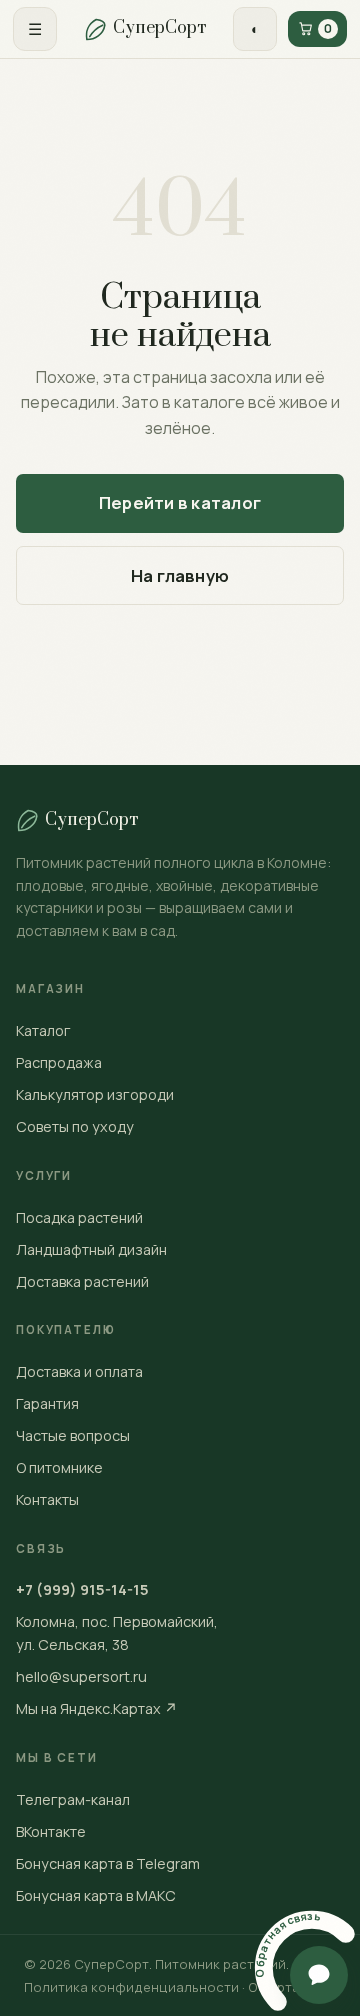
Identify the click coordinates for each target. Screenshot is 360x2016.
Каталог (43, 1030)
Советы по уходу (75, 1126)
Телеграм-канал (73, 1799)
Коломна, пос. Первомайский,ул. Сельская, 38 (117, 1633)
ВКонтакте (51, 1831)
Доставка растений (82, 1281)
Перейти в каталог (180, 503)
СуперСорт (159, 28)
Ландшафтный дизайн (91, 1249)
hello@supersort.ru (81, 1676)
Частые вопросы (73, 1435)
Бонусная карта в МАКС (96, 1895)
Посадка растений (79, 1217)
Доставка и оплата (79, 1371)
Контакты (47, 1499)
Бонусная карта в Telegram (108, 1863)
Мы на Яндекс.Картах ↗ (97, 1708)
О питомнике (59, 1467)
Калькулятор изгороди (95, 1094)
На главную (180, 576)
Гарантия (47, 1403)
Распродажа (59, 1062)
